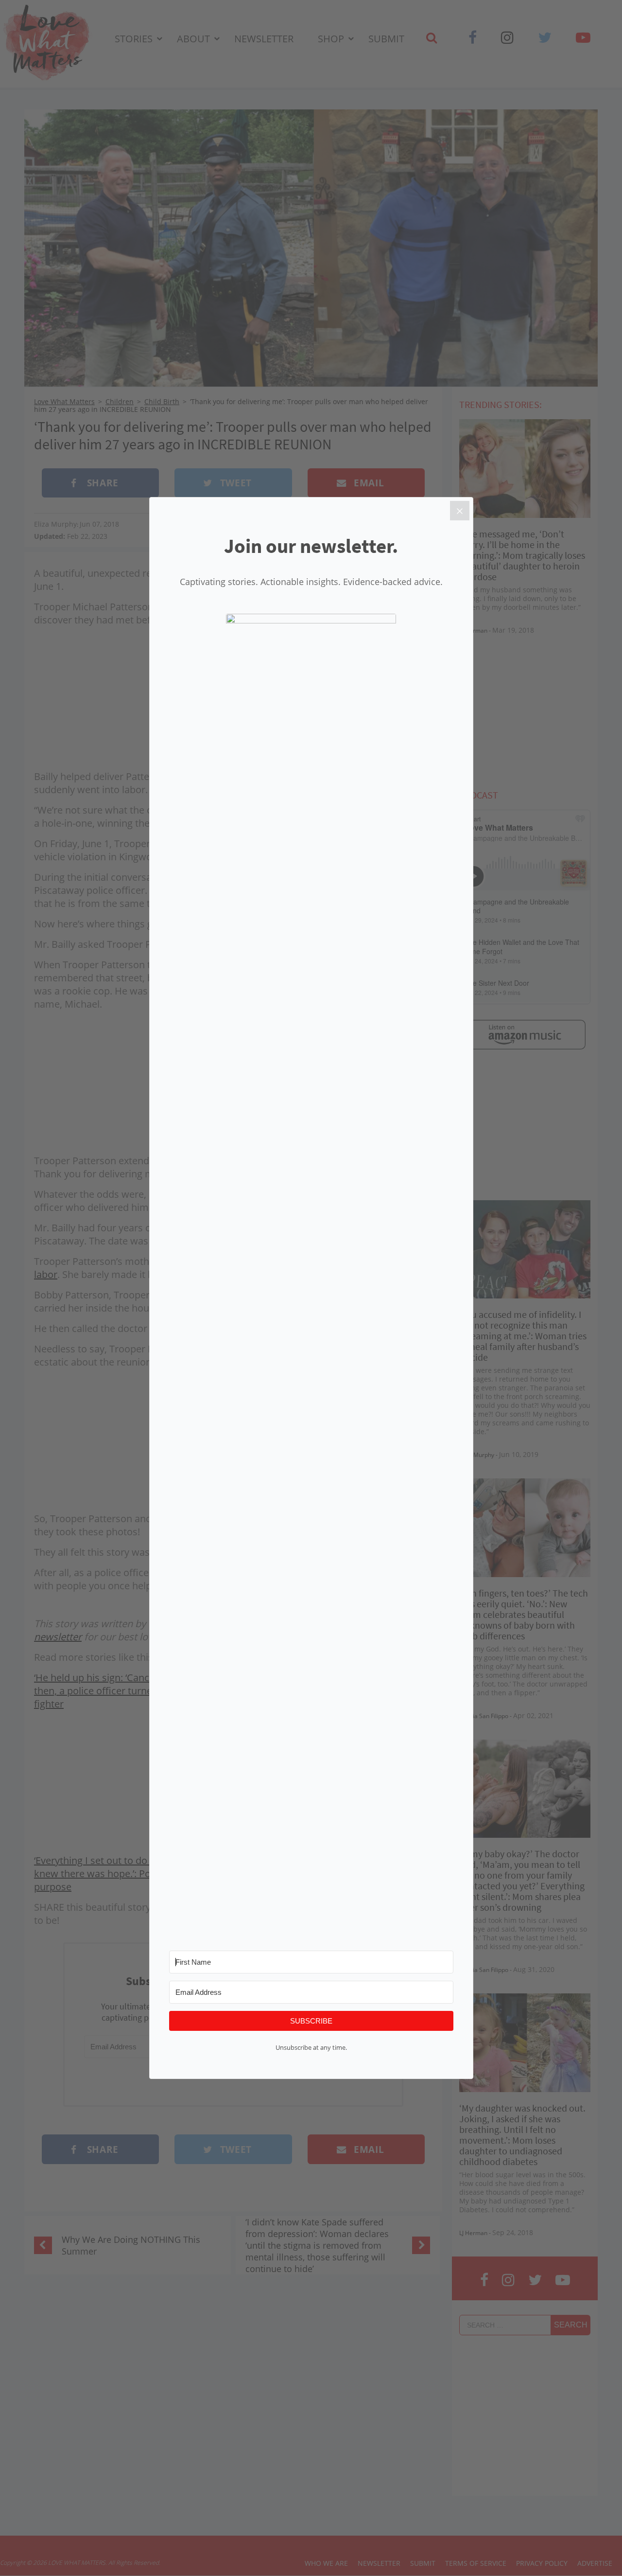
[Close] (460, 511)
